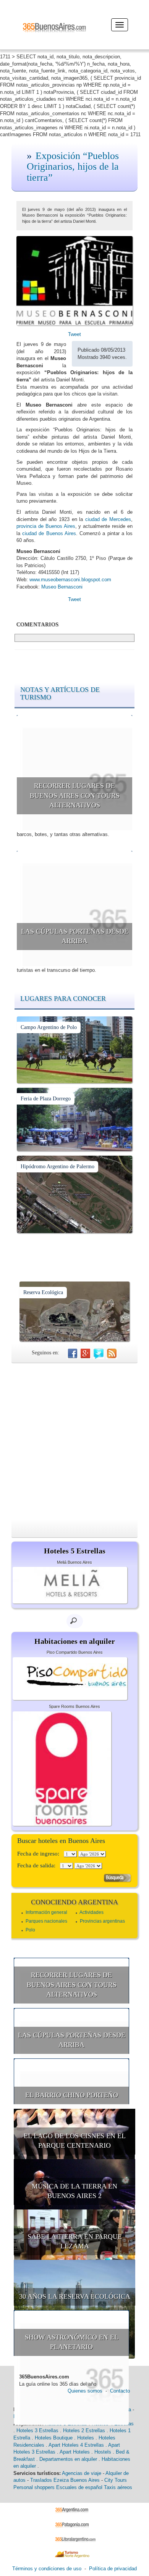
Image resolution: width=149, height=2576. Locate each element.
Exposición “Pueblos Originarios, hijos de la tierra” (73, 167)
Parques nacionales (46, 1921)
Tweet (74, 334)
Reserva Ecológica (43, 1292)
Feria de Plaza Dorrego (46, 1099)
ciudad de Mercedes (108, 519)
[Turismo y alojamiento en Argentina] (75, 2510)
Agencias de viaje (82, 2473)
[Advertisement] (74, 1441)
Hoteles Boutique (54, 2438)
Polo (30, 1930)
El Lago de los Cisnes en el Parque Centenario (75, 2141)
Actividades (92, 1912)
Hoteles (86, 2438)
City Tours (116, 2480)
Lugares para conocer (63, 999)
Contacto (120, 2391)
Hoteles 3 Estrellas (37, 2430)
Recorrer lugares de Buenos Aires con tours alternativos (75, 795)
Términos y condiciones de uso (47, 2569)
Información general (46, 1912)
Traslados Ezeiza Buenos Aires (65, 2480)
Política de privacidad (113, 2569)
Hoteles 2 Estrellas (84, 2430)
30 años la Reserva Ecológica (75, 2296)
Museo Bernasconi (62, 587)
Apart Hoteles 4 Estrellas (76, 2445)
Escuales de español (79, 2487)
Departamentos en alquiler (68, 2459)
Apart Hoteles (75, 2452)
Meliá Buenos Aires (74, 1562)
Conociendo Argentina (74, 1902)
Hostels (103, 2452)
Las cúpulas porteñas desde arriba (75, 936)
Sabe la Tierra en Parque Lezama (75, 2242)
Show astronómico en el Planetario (72, 2342)
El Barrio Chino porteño (72, 2095)
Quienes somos (85, 2391)
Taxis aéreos (118, 2487)
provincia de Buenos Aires (46, 526)
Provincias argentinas (102, 1921)
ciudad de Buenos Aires (49, 533)
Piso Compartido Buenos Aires (75, 1652)
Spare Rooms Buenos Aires (74, 1706)
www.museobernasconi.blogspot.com (70, 580)
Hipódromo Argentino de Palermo (57, 1167)
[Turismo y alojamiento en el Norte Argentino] (75, 2554)
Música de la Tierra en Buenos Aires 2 (74, 2191)
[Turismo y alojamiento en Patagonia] (75, 2524)
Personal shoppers (34, 2487)
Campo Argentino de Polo (49, 1027)
